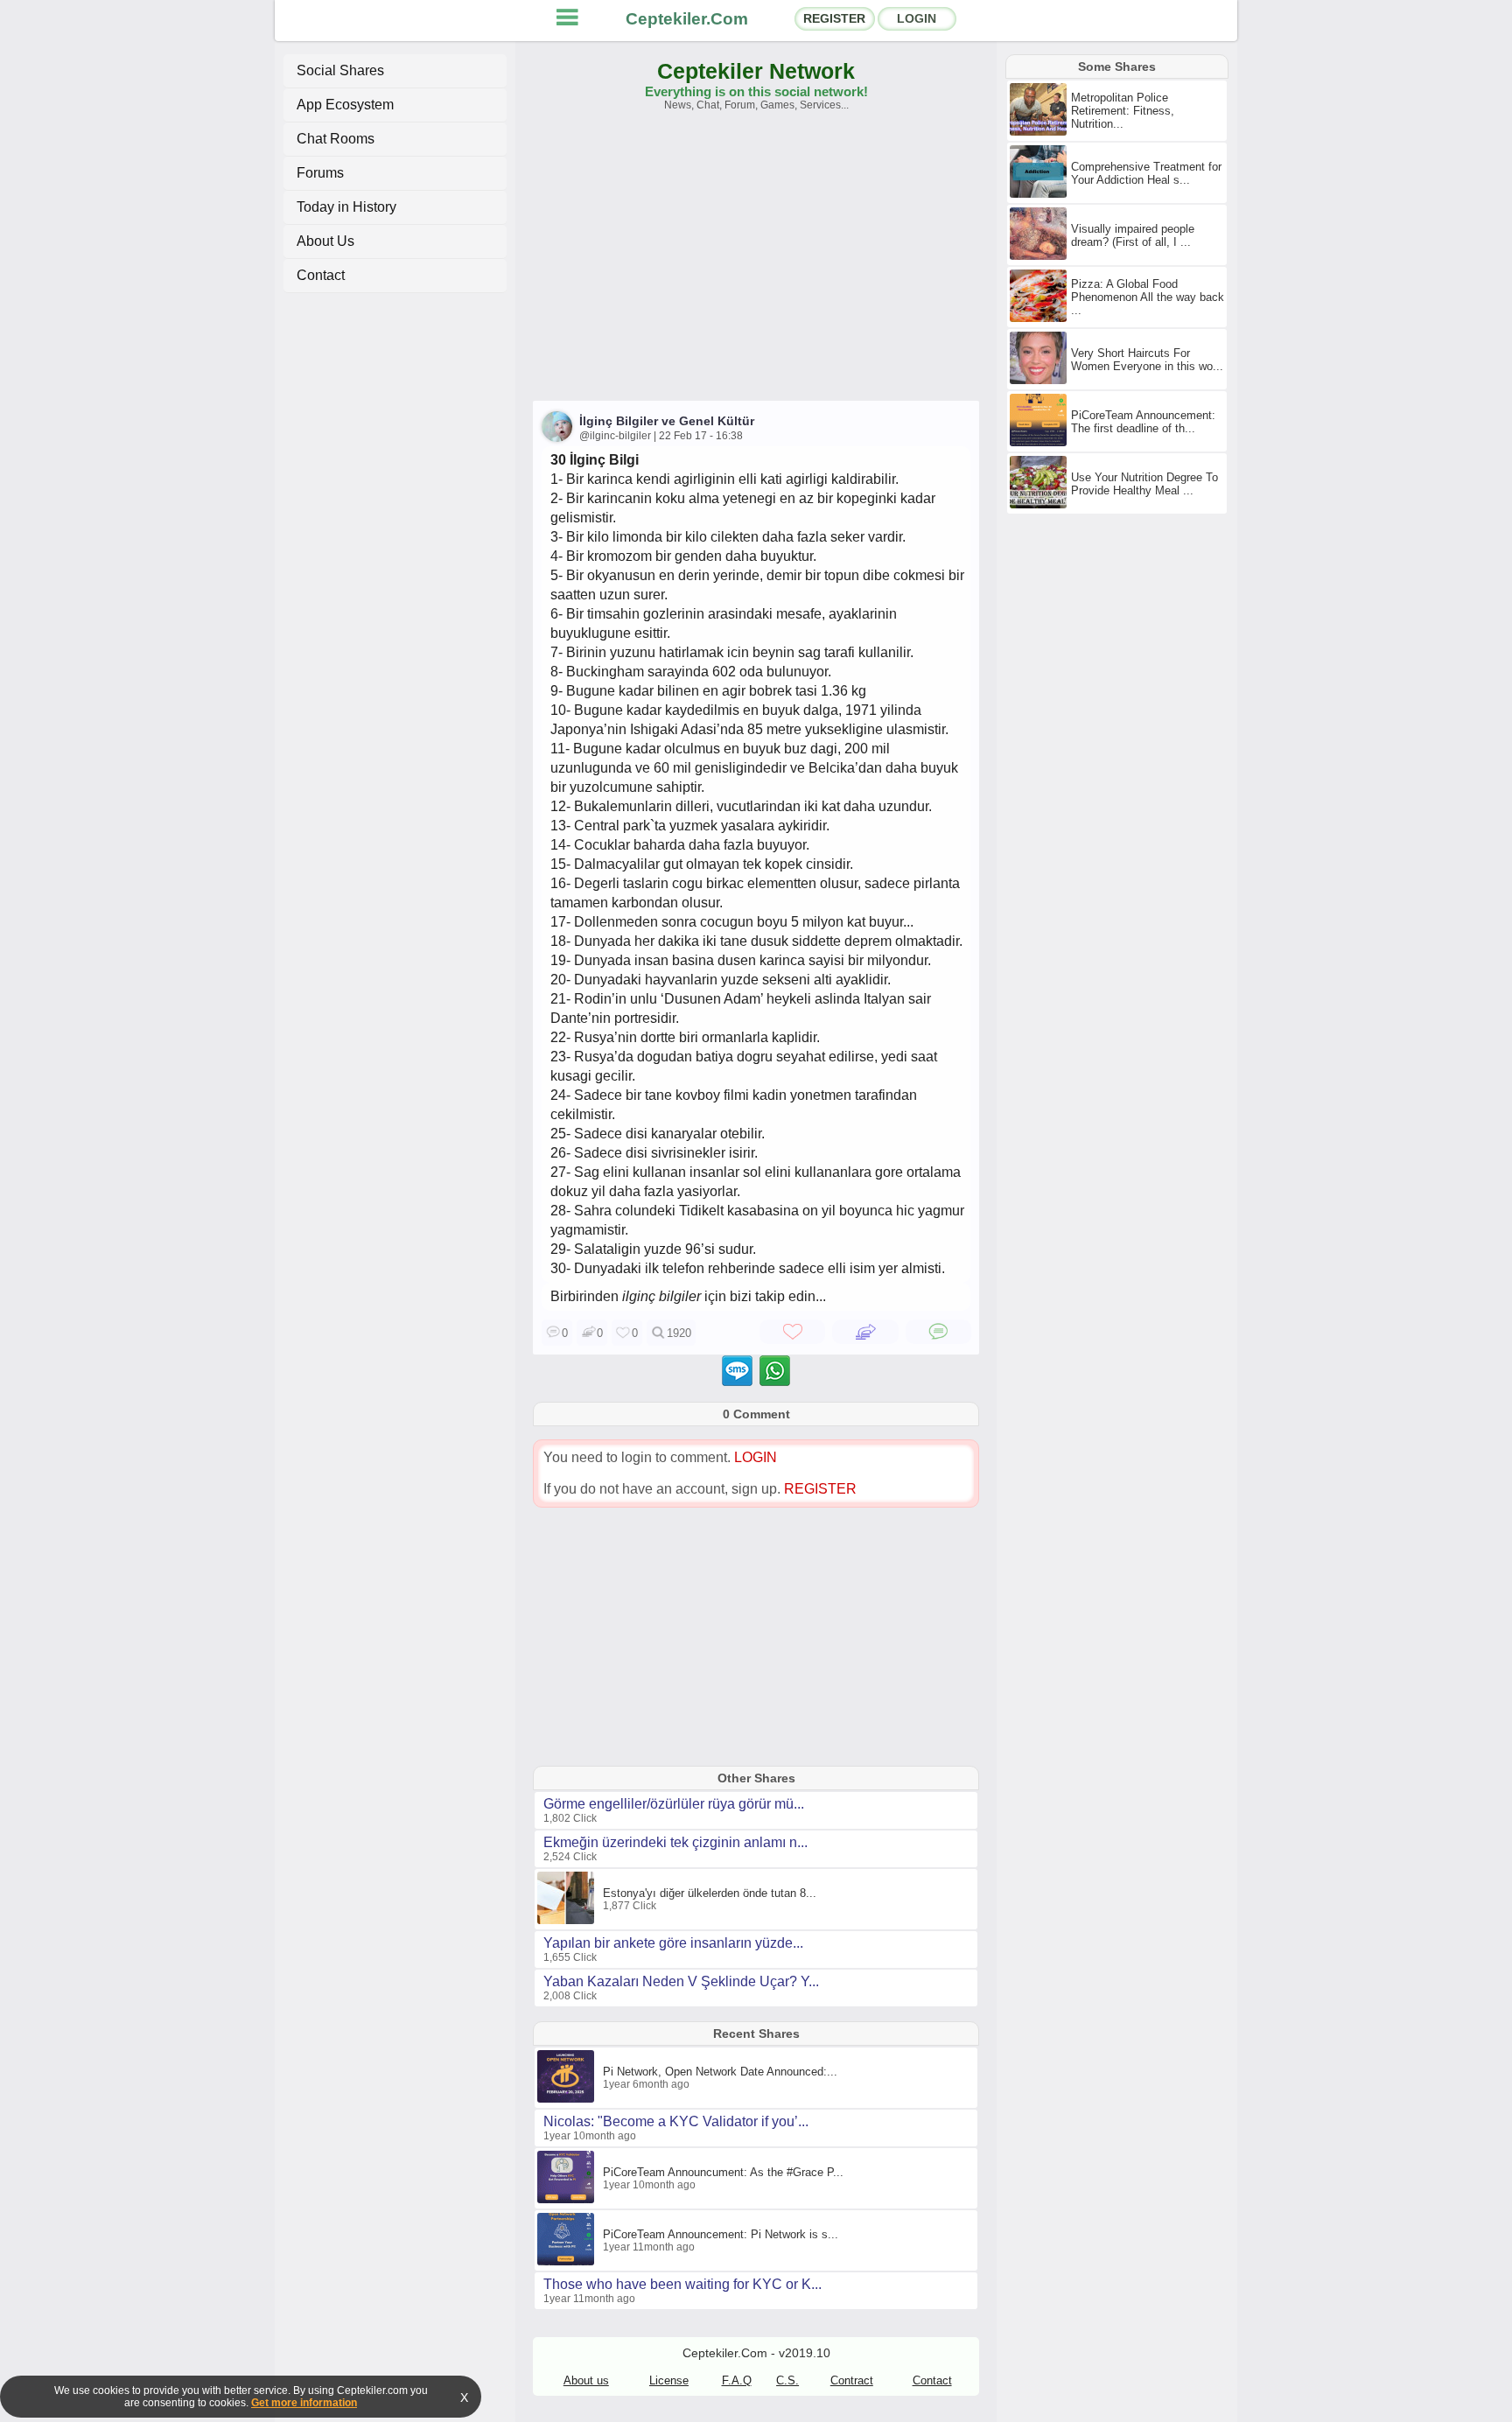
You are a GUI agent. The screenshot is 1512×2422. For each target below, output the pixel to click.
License (669, 2380)
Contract (852, 2380)
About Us (325, 241)
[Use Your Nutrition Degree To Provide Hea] (1040, 505)
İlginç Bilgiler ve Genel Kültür (667, 421)
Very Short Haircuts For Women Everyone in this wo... (1147, 360)
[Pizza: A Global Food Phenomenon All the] (1040, 318)
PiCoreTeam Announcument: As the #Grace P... (723, 2172)
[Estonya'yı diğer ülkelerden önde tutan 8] (568, 1921)
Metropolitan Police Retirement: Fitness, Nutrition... (1123, 111)
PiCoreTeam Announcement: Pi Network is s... (721, 2234)
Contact (321, 275)
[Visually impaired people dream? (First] (1040, 256)
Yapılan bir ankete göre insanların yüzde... (673, 1943)
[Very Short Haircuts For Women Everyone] (1040, 381)
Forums (320, 173)
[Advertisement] (756, 264)
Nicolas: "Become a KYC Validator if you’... (676, 2121)
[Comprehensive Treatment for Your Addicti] (1040, 194)
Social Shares (340, 70)
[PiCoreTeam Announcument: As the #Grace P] (568, 2200)
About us (586, 2380)
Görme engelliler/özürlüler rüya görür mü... (674, 1804)
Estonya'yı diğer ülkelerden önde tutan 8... (710, 1893)
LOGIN (917, 18)
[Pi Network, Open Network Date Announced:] (568, 2099)
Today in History (346, 207)
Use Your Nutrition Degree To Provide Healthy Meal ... (1144, 484)
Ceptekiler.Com (687, 19)
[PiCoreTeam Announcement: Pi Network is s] (568, 2262)
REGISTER (834, 18)
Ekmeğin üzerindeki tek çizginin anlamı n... (675, 1842)
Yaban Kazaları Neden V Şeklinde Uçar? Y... (681, 1981)
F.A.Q (737, 2380)
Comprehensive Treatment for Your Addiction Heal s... (1146, 173)
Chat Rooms (336, 139)
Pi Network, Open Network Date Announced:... (720, 2072)
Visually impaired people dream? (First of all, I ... (1133, 235)
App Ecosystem (345, 105)
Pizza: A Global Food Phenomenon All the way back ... (1148, 297)
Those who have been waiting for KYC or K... (682, 2284)
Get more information (304, 2403)
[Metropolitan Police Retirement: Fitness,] (1040, 132)
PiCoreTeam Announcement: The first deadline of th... (1143, 422)
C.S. (787, 2380)
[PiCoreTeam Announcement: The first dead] (1040, 443)
